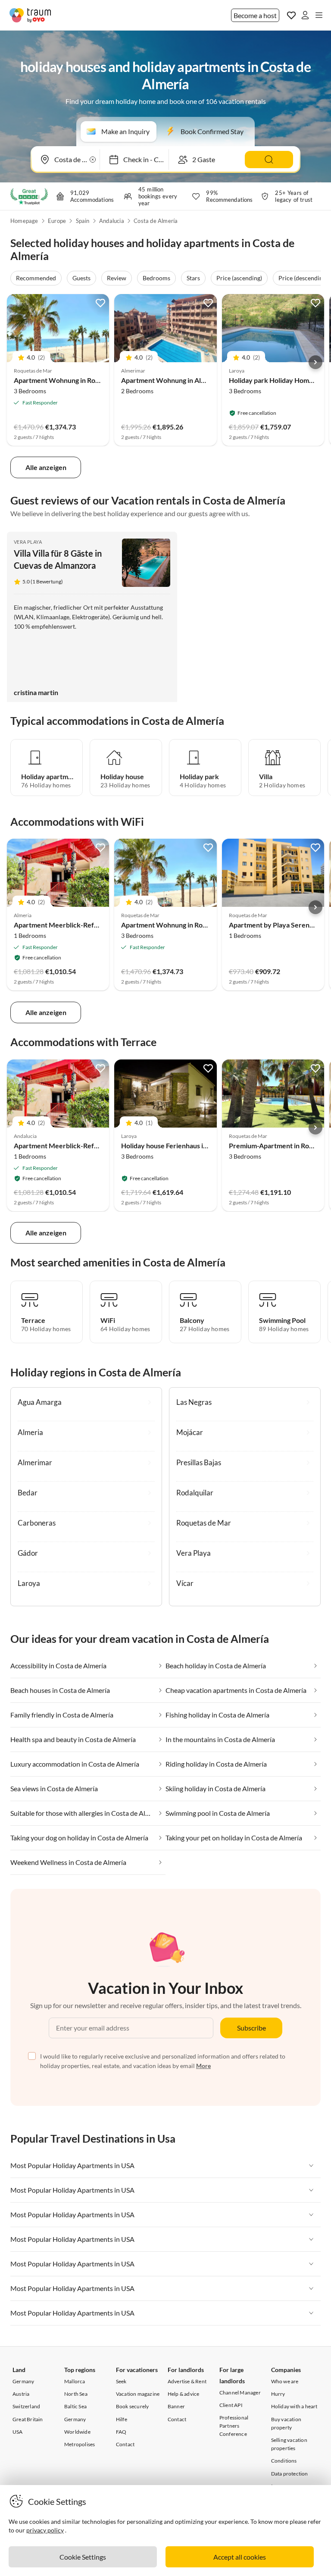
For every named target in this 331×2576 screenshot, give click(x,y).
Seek (121, 2381)
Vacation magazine (138, 2394)
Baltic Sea (75, 2406)
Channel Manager (240, 2393)
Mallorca (75, 2381)
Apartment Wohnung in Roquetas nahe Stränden (88, 380)
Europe (57, 221)
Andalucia (112, 221)
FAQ (121, 2432)
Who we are (285, 2381)
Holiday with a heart (294, 2406)
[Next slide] (315, 362)
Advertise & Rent (187, 2381)
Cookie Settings (83, 2557)
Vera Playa (28, 542)
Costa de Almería (156, 221)
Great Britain (28, 2419)
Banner (176, 2406)
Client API (231, 2405)
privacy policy (45, 2530)
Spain (83, 221)
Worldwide (77, 2432)
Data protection (290, 2474)
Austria (21, 2394)
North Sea (76, 2394)
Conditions (284, 2461)
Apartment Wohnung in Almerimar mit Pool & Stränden (205, 380)
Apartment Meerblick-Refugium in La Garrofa (84, 925)
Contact (125, 2444)
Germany (23, 2381)
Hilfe (122, 2419)
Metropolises (80, 2444)
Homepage (24, 221)
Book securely (133, 2406)
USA (18, 2432)
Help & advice (184, 2394)
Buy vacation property (286, 2423)
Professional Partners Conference (234, 2426)
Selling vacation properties (289, 2444)
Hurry (278, 2394)
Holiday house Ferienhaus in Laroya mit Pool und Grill (202, 1145)
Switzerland (26, 2406)
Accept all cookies (240, 2557)
